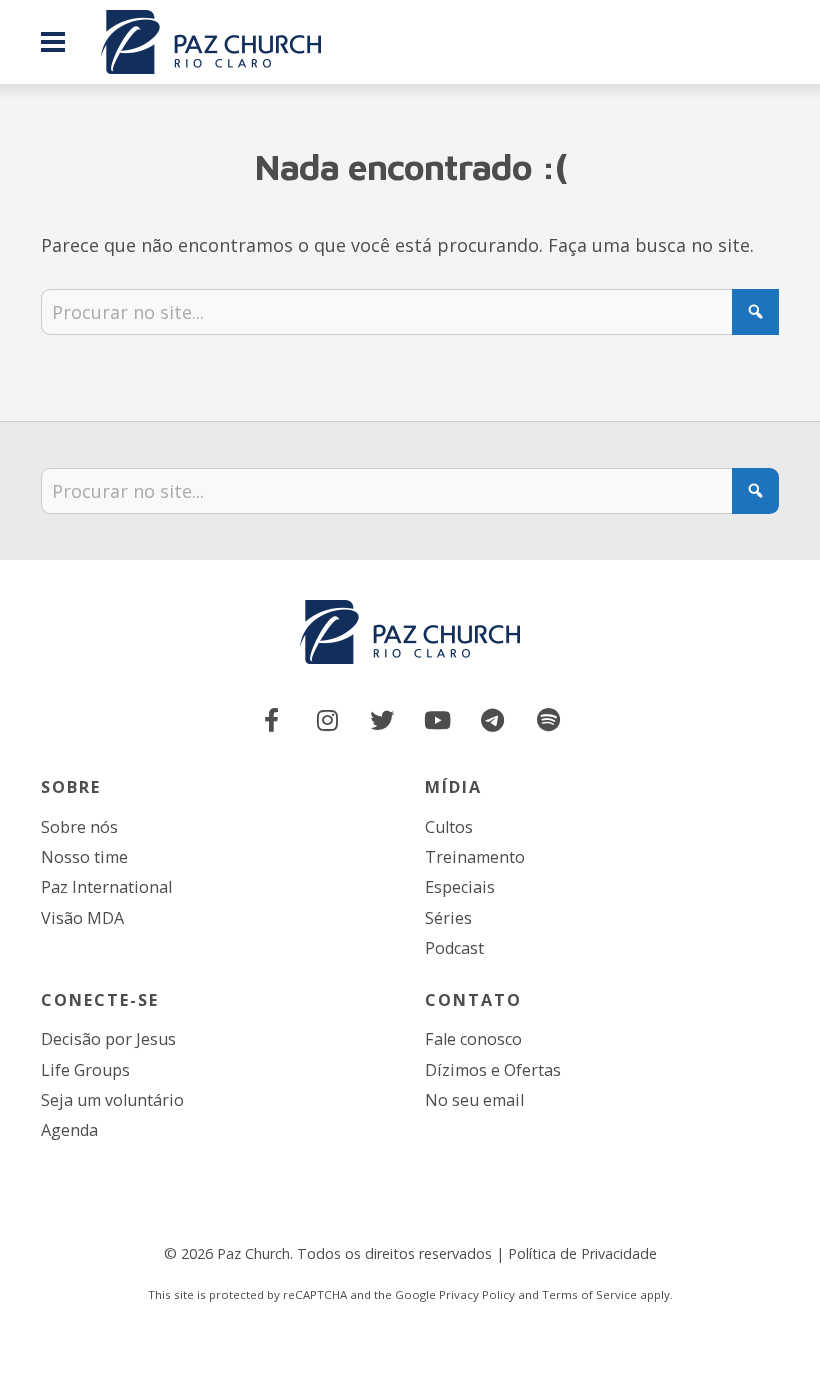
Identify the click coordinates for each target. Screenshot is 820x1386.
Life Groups (85, 1070)
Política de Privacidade (582, 1253)
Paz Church (253, 1253)
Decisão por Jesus (108, 1039)
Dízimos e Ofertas (493, 1070)
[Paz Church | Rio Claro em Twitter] (382, 720)
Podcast (454, 948)
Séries (448, 918)
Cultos (449, 827)
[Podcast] (548, 720)
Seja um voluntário (112, 1100)
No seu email (474, 1100)
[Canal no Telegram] (493, 720)
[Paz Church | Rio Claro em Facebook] (272, 720)
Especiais (460, 887)
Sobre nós (79, 827)
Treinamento (475, 857)
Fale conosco (473, 1039)
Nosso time (84, 857)
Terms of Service (589, 1294)
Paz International (106, 887)
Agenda (69, 1130)
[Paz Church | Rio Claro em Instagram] (327, 720)
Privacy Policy (477, 1294)
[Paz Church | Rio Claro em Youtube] (438, 720)
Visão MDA (82, 918)
